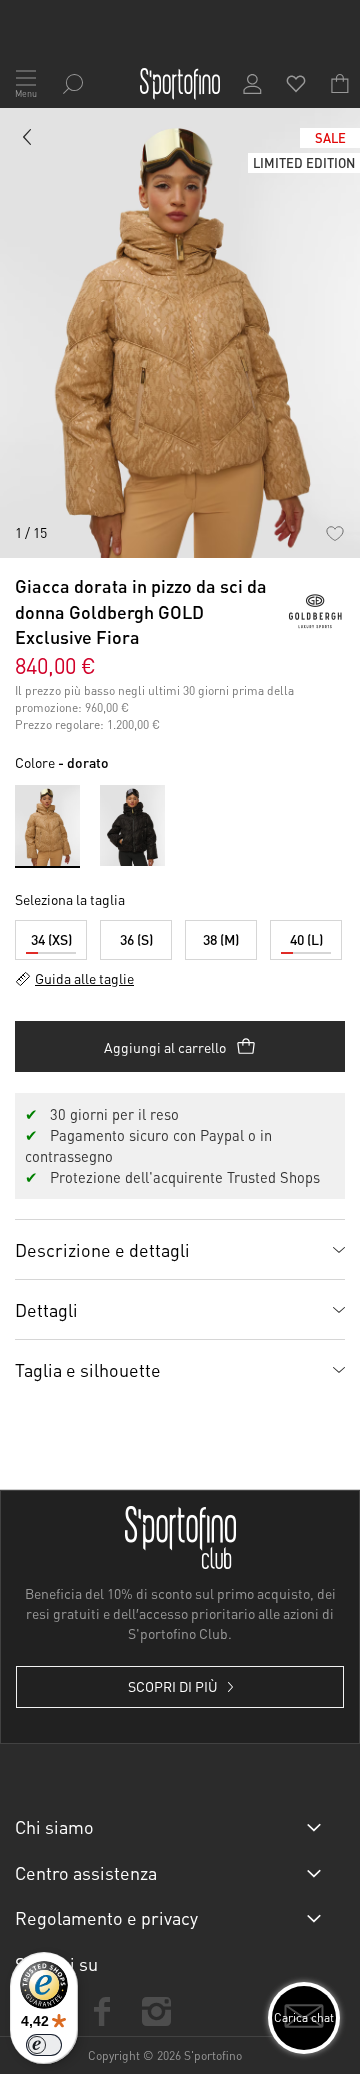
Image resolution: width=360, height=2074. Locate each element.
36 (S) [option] (136, 939)
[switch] (44, 2045)
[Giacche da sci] (28, 141)
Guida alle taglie (84, 978)
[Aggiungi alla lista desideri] (334, 532)
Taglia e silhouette (88, 1369)
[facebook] (102, 2011)
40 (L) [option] (306, 939)
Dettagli (46, 1309)
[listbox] (180, 935)
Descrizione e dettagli (102, 1249)
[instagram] (156, 2011)
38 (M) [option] (221, 939)
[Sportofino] (180, 84)
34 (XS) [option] (51, 939)
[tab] (180, 1249)
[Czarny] (132, 825)
